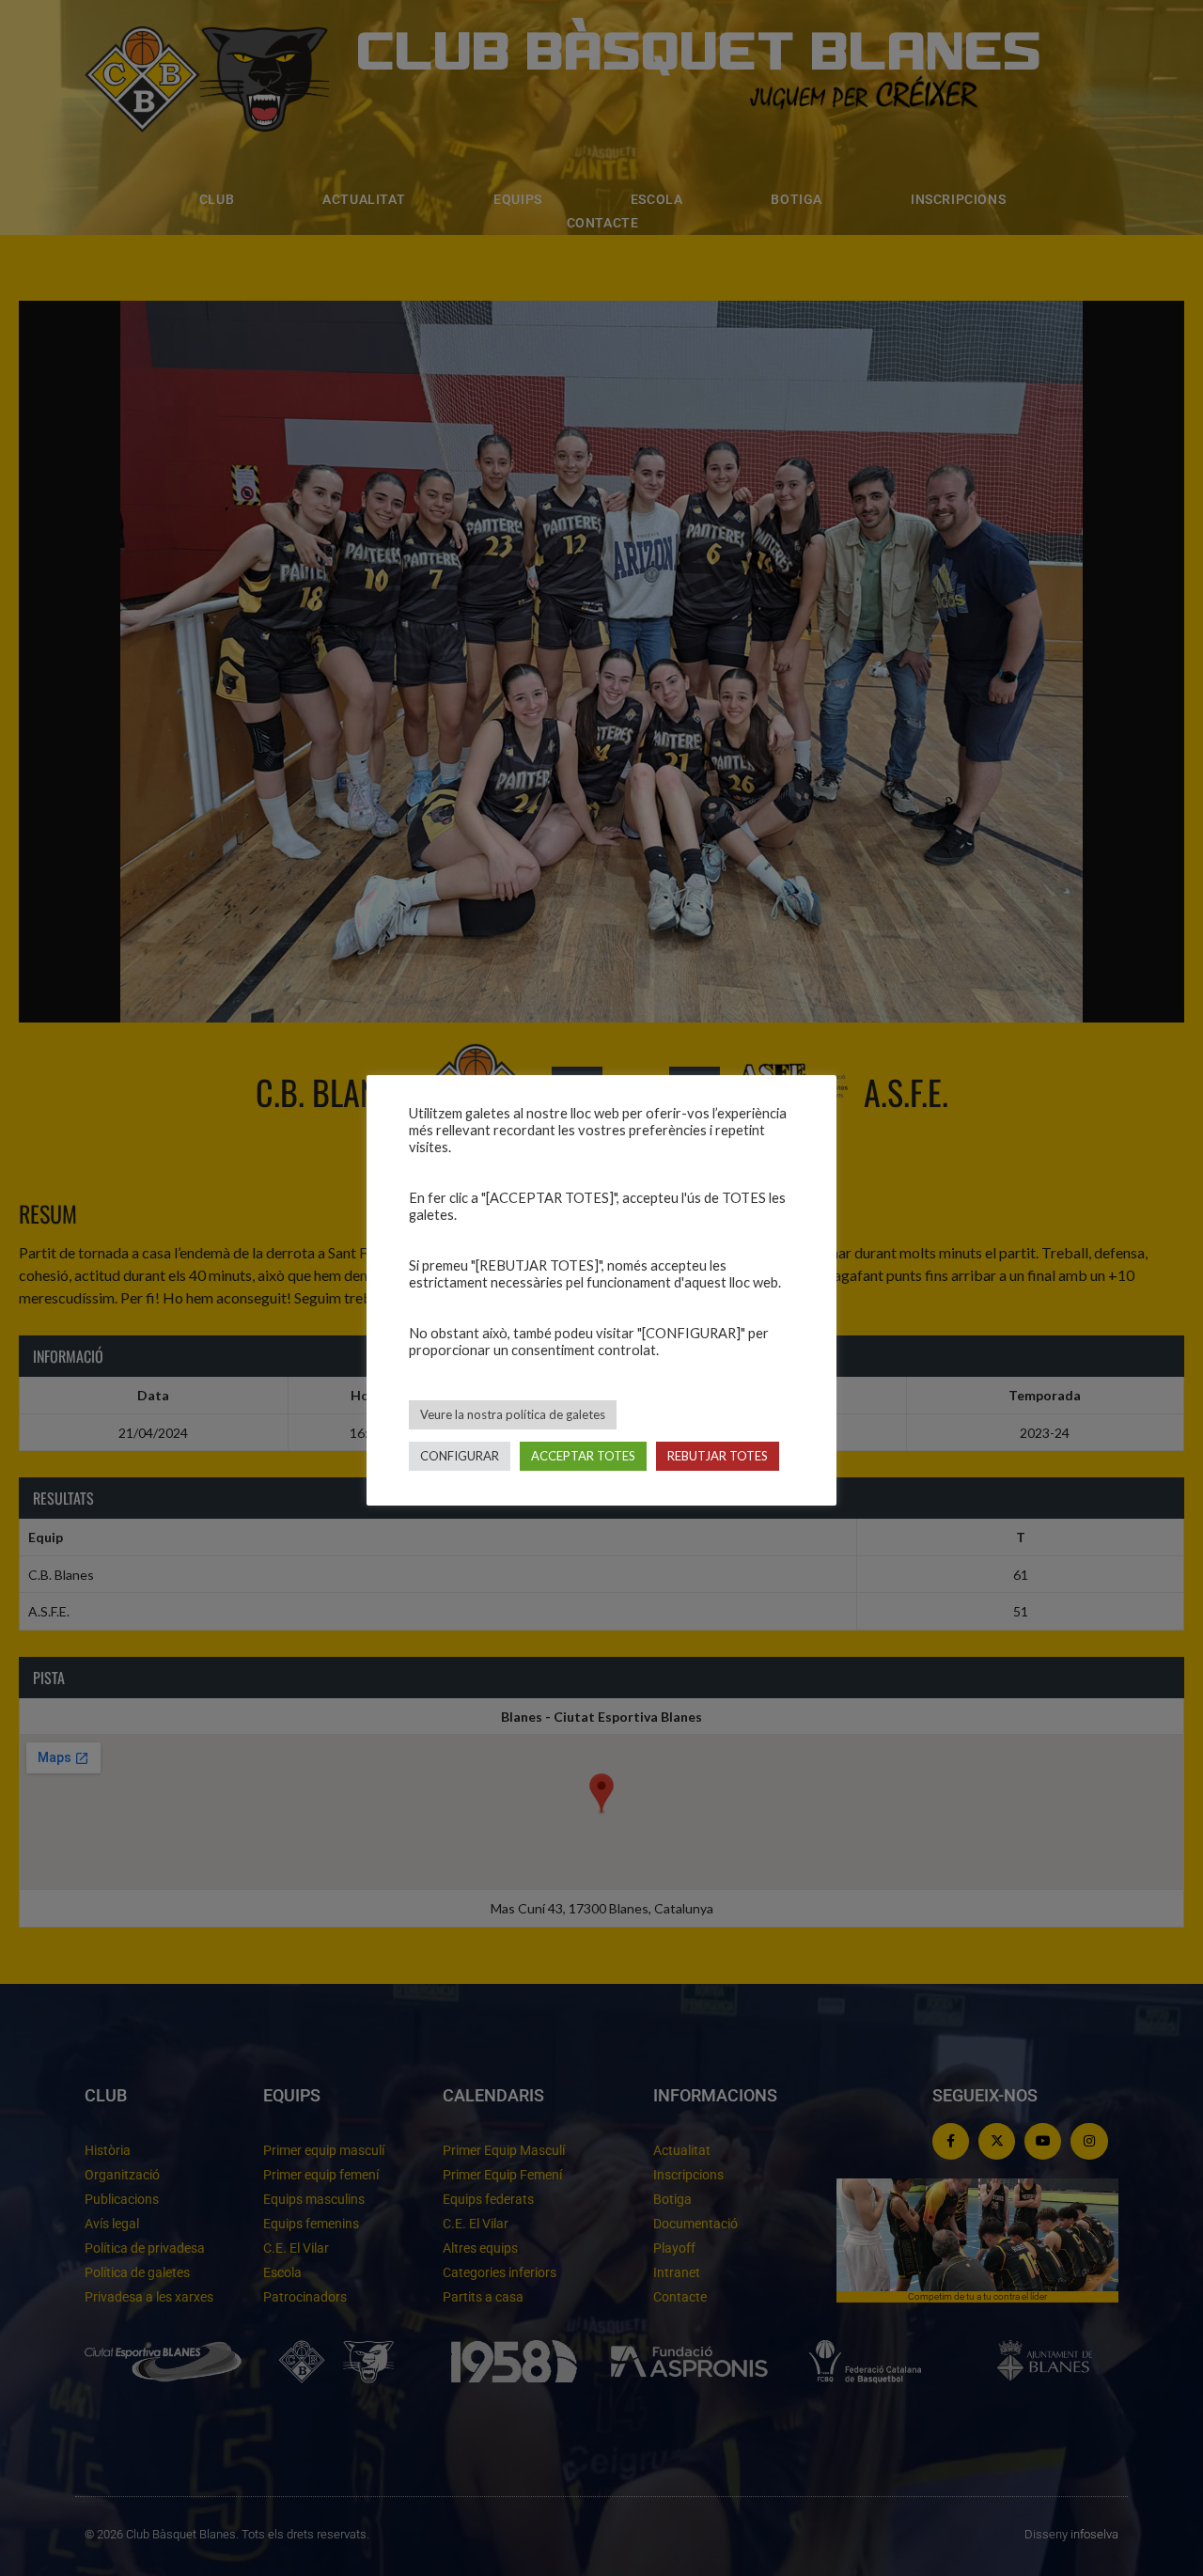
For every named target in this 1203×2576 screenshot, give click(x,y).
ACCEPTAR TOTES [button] (583, 1456)
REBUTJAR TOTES (718, 1456)
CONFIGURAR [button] (460, 1456)
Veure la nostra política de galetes (513, 1414)
